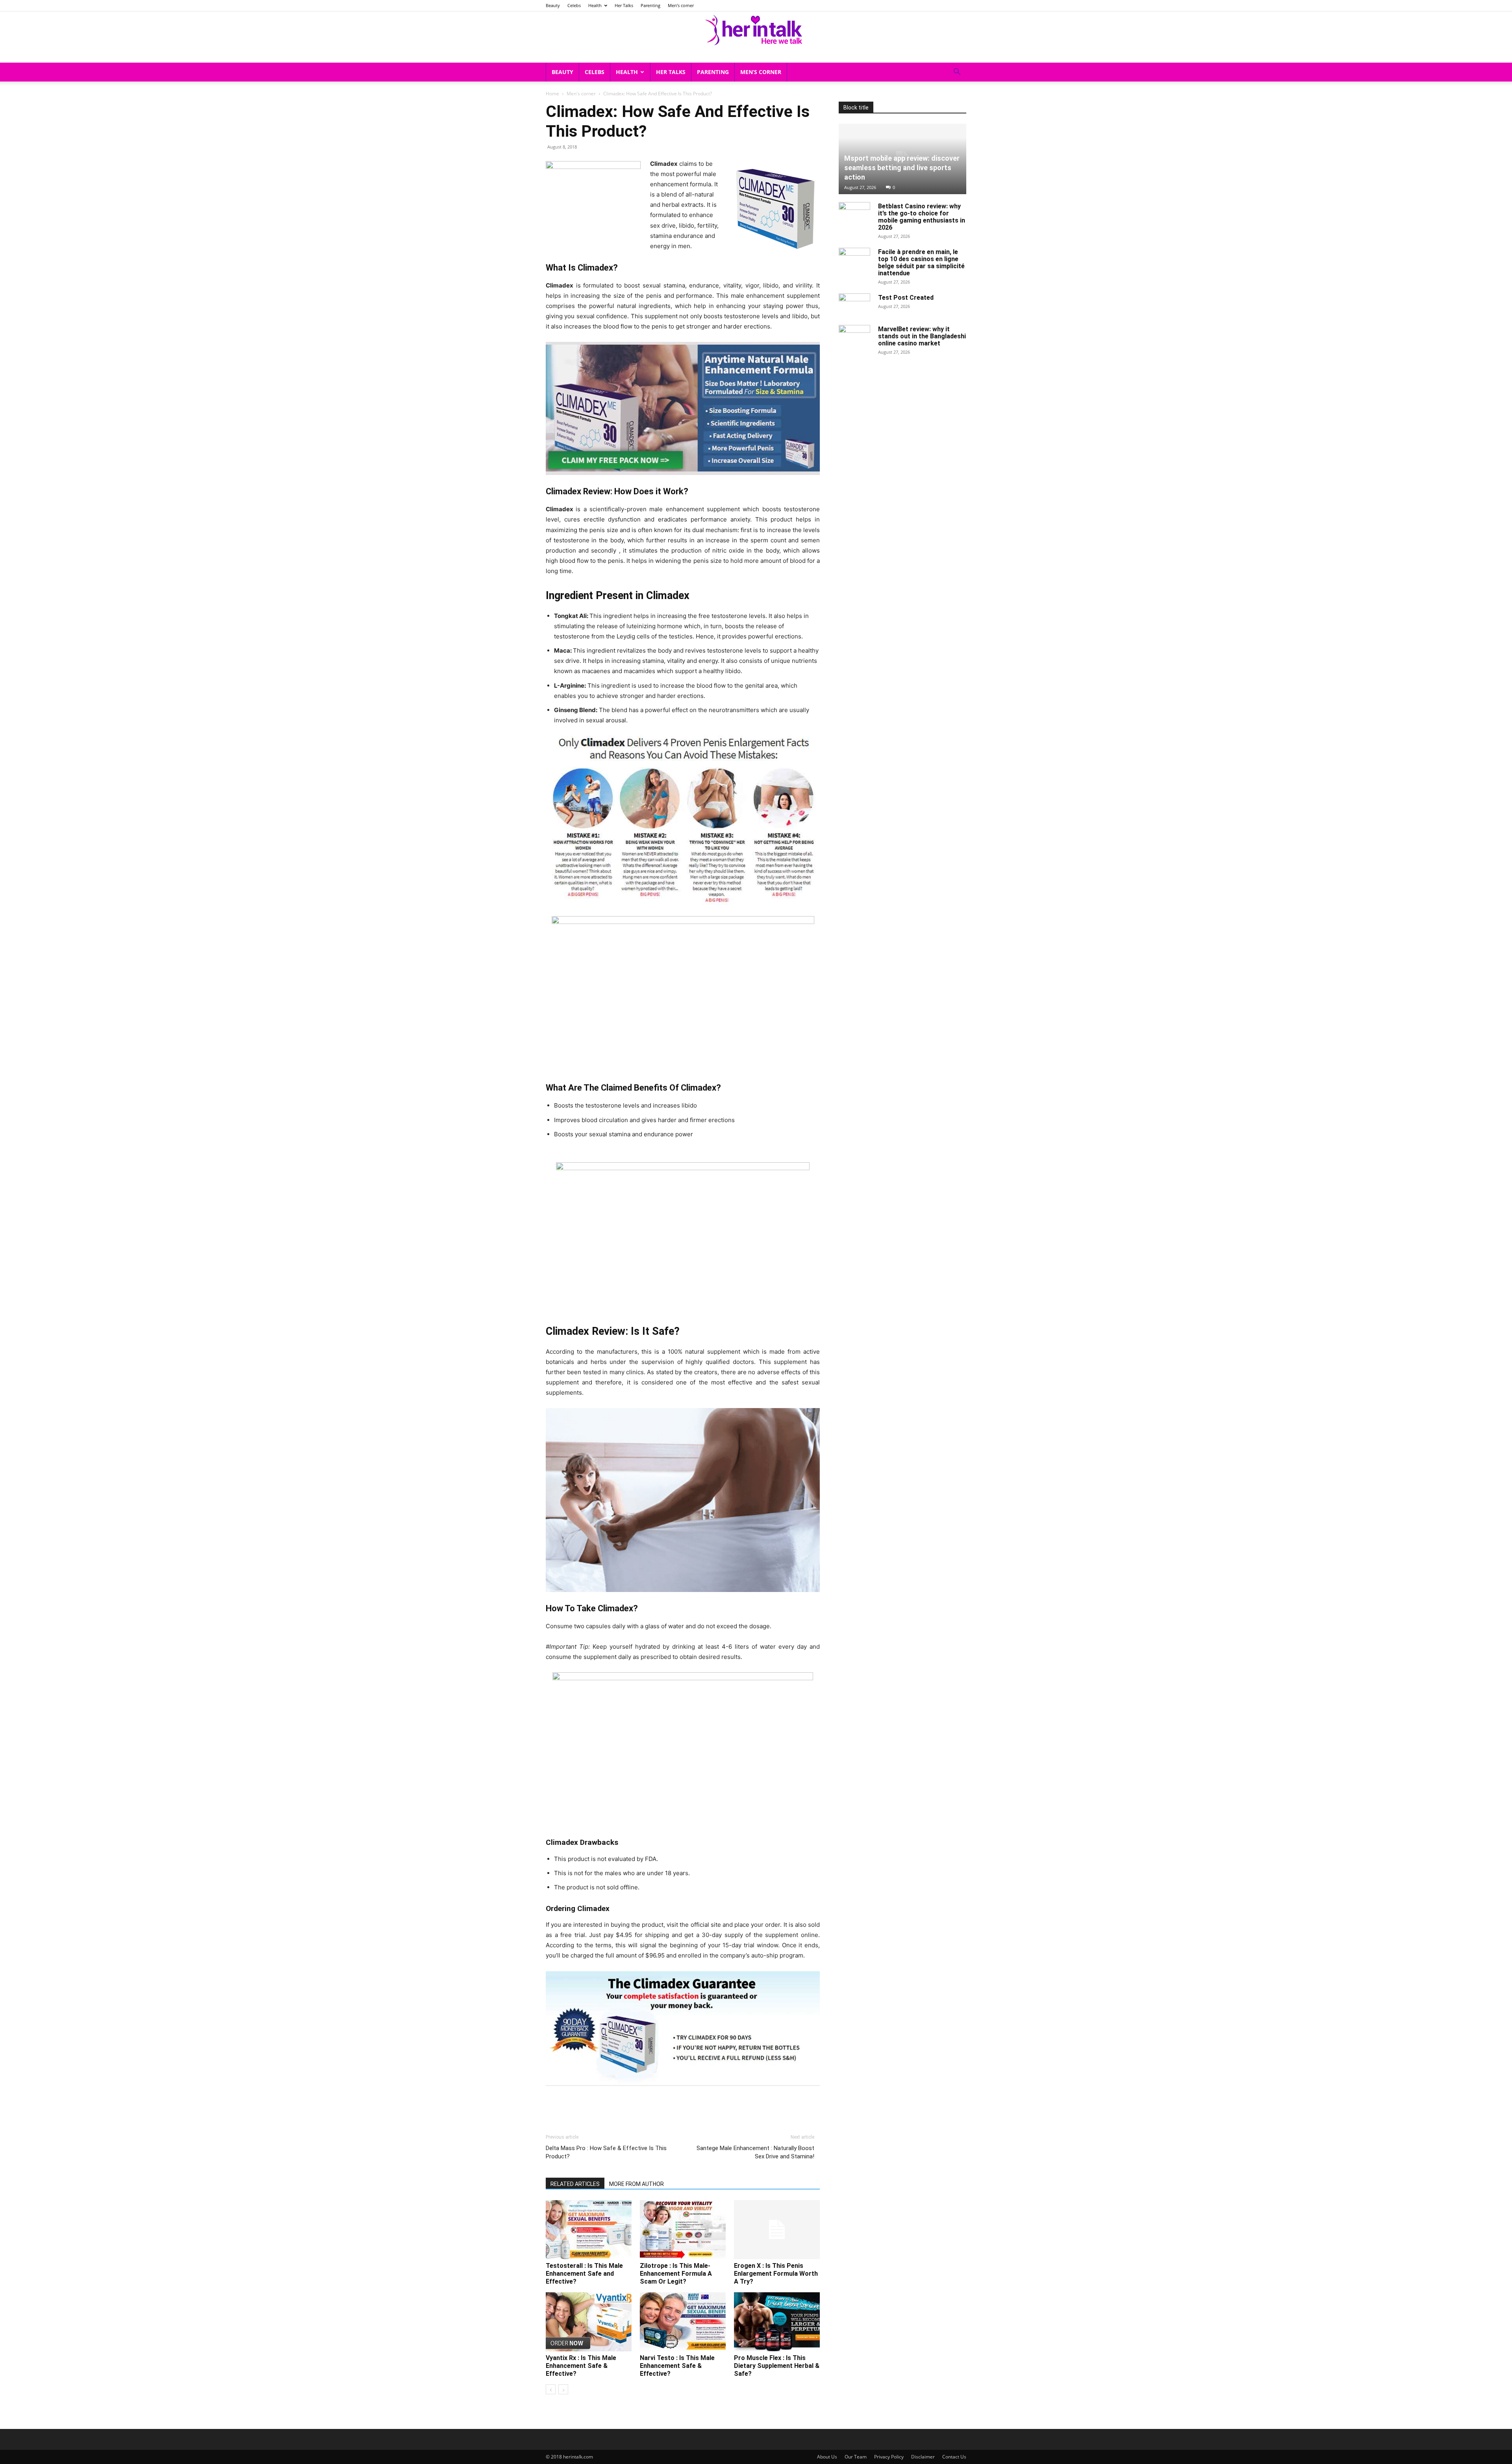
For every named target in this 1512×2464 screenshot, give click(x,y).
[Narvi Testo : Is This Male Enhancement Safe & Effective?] (683, 2322)
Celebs (574, 5)
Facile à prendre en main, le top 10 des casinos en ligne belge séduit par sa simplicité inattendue (921, 263)
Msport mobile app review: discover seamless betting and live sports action (902, 168)
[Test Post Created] (854, 305)
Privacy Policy (889, 2457)
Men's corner (581, 94)
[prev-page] (551, 2389)
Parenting (650, 5)
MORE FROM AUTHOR (636, 2184)
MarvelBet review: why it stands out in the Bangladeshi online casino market (922, 336)
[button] (957, 73)
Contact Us (954, 2457)
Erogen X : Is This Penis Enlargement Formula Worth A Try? (776, 2274)
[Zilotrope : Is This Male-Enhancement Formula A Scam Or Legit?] (683, 2230)
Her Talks (624, 5)
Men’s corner (681, 5)
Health (595, 5)
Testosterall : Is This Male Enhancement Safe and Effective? (584, 2274)
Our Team (856, 2457)
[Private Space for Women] (756, 29)
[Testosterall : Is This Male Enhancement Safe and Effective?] (589, 2230)
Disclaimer (923, 2457)
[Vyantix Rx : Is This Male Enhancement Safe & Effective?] (589, 2322)
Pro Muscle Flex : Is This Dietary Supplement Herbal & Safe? (777, 2366)
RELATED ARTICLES (575, 2184)
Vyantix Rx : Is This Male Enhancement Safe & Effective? (581, 2366)
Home (552, 94)
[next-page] (563, 2389)
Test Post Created (906, 298)
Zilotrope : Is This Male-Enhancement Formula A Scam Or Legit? (676, 2274)
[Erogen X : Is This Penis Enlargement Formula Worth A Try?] (777, 2230)
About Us (827, 2457)
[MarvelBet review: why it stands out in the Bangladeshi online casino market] (854, 337)
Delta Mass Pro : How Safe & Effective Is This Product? (606, 2152)
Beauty (553, 5)
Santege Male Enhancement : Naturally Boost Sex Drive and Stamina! (755, 2152)
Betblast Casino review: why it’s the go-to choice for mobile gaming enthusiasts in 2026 (922, 217)
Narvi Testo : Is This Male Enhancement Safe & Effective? (677, 2366)
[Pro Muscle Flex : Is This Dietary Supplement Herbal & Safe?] (777, 2322)
